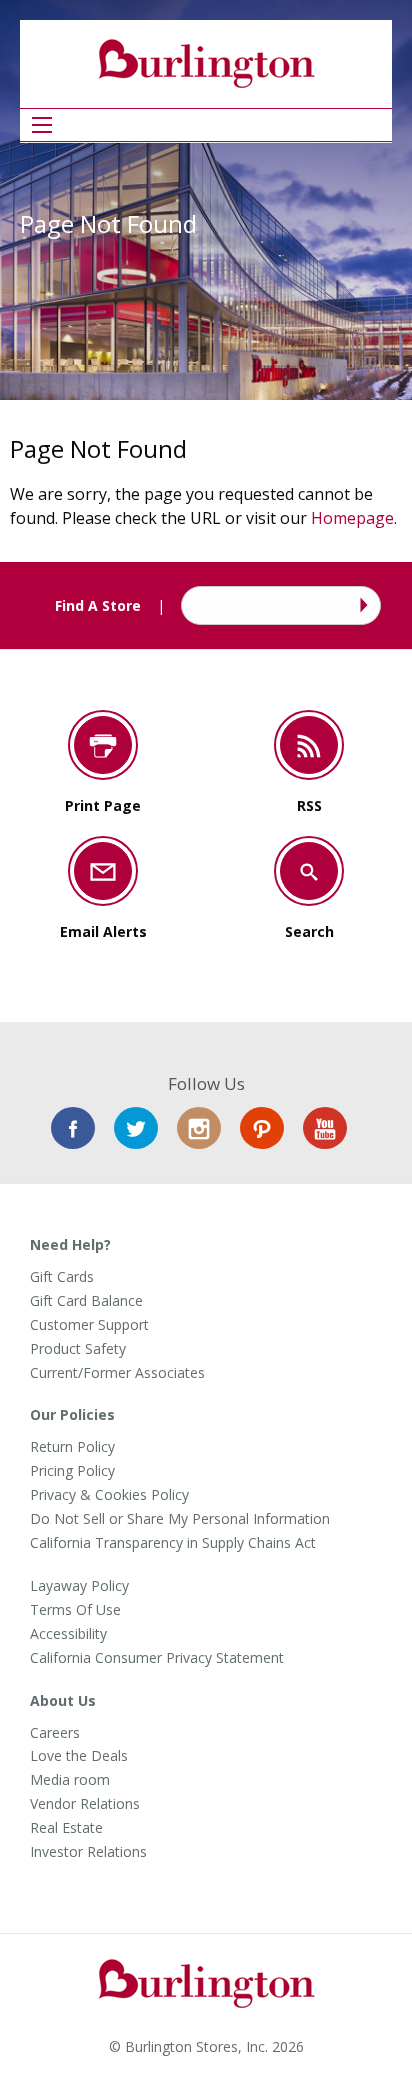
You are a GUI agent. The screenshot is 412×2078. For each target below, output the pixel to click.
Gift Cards (62, 1277)
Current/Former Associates (117, 1373)
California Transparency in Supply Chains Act (173, 1543)
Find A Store (98, 605)
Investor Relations (88, 1852)
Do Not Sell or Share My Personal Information (180, 1519)
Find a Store (361, 605)
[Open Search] (42, 125)
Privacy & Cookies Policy (109, 1495)
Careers (55, 1733)
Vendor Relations (85, 1804)
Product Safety (78, 1349)
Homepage (352, 518)
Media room (70, 1780)
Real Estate (66, 1828)
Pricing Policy (72, 1471)
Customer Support (89, 1325)
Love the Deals (79, 1756)
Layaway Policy (79, 1586)
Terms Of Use (75, 1610)
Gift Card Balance (86, 1301)
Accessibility (68, 1634)
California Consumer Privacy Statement (157, 1658)
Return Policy (72, 1447)
